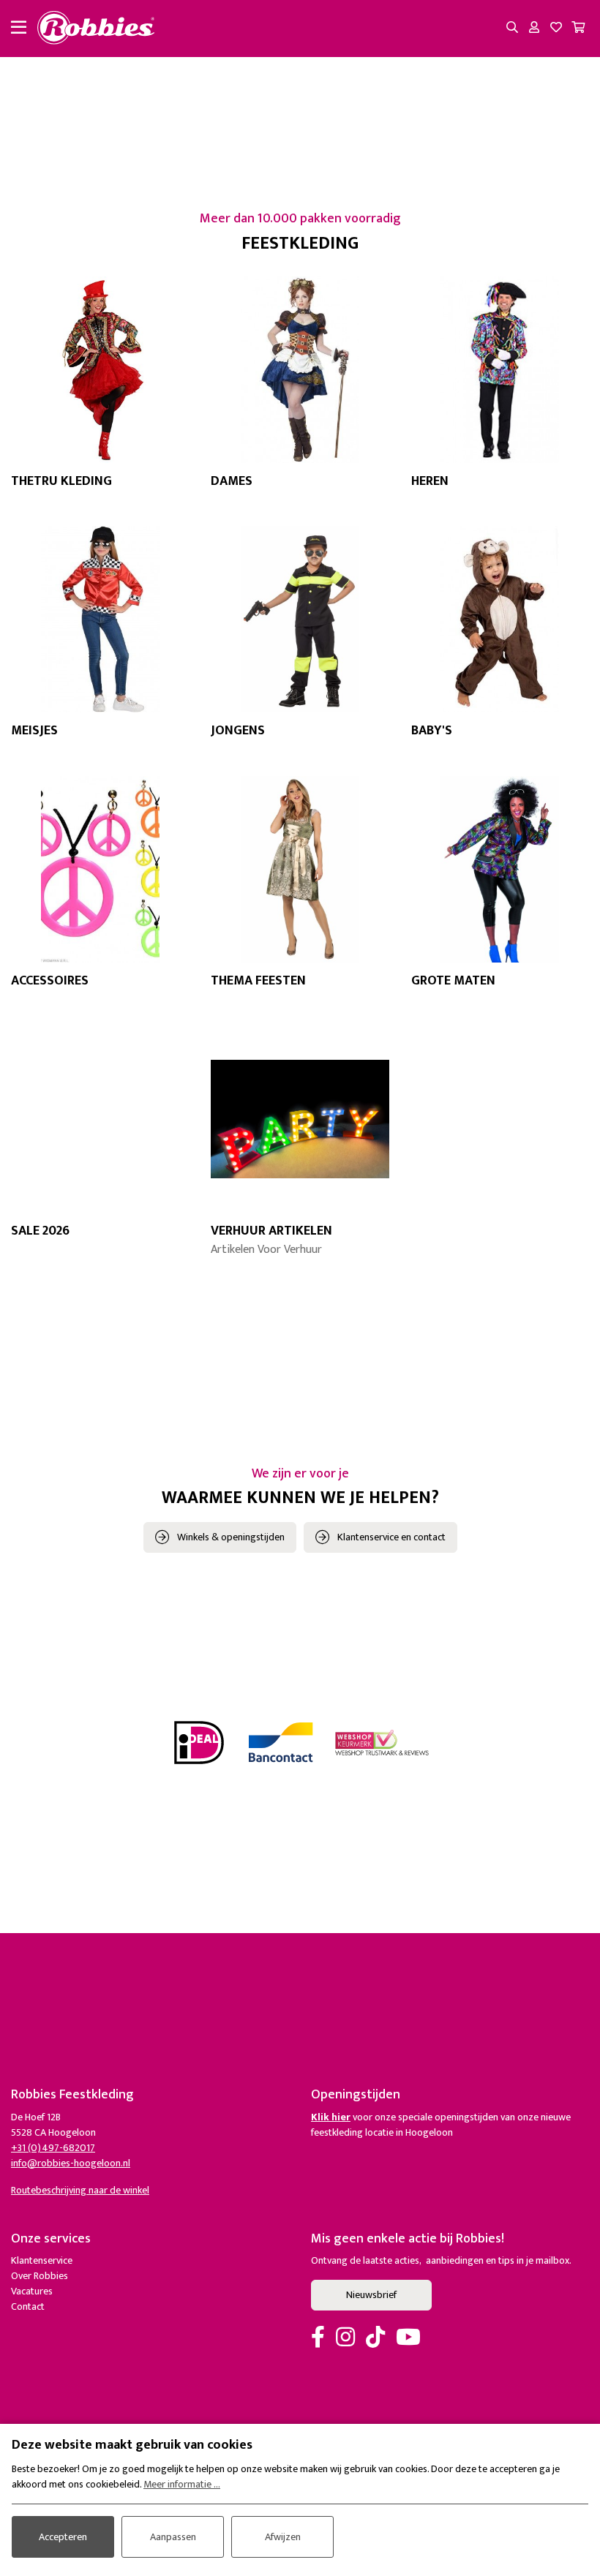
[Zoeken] (512, 29)
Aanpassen (173, 2537)
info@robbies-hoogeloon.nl (71, 2163)
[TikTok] (375, 2338)
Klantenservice (42, 2260)
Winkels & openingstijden (231, 1537)
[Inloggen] (534, 29)
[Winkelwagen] (578, 29)
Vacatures (32, 2291)
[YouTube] (408, 2338)
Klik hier (331, 2117)
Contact (28, 2306)
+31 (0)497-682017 (53, 2148)
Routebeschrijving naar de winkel (80, 2190)
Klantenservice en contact (391, 1537)
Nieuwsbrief (371, 2295)
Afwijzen (283, 2537)
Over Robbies (40, 2276)
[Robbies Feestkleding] (96, 29)
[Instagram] (345, 2338)
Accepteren (63, 2537)
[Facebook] (318, 2338)
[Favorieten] (556, 29)
